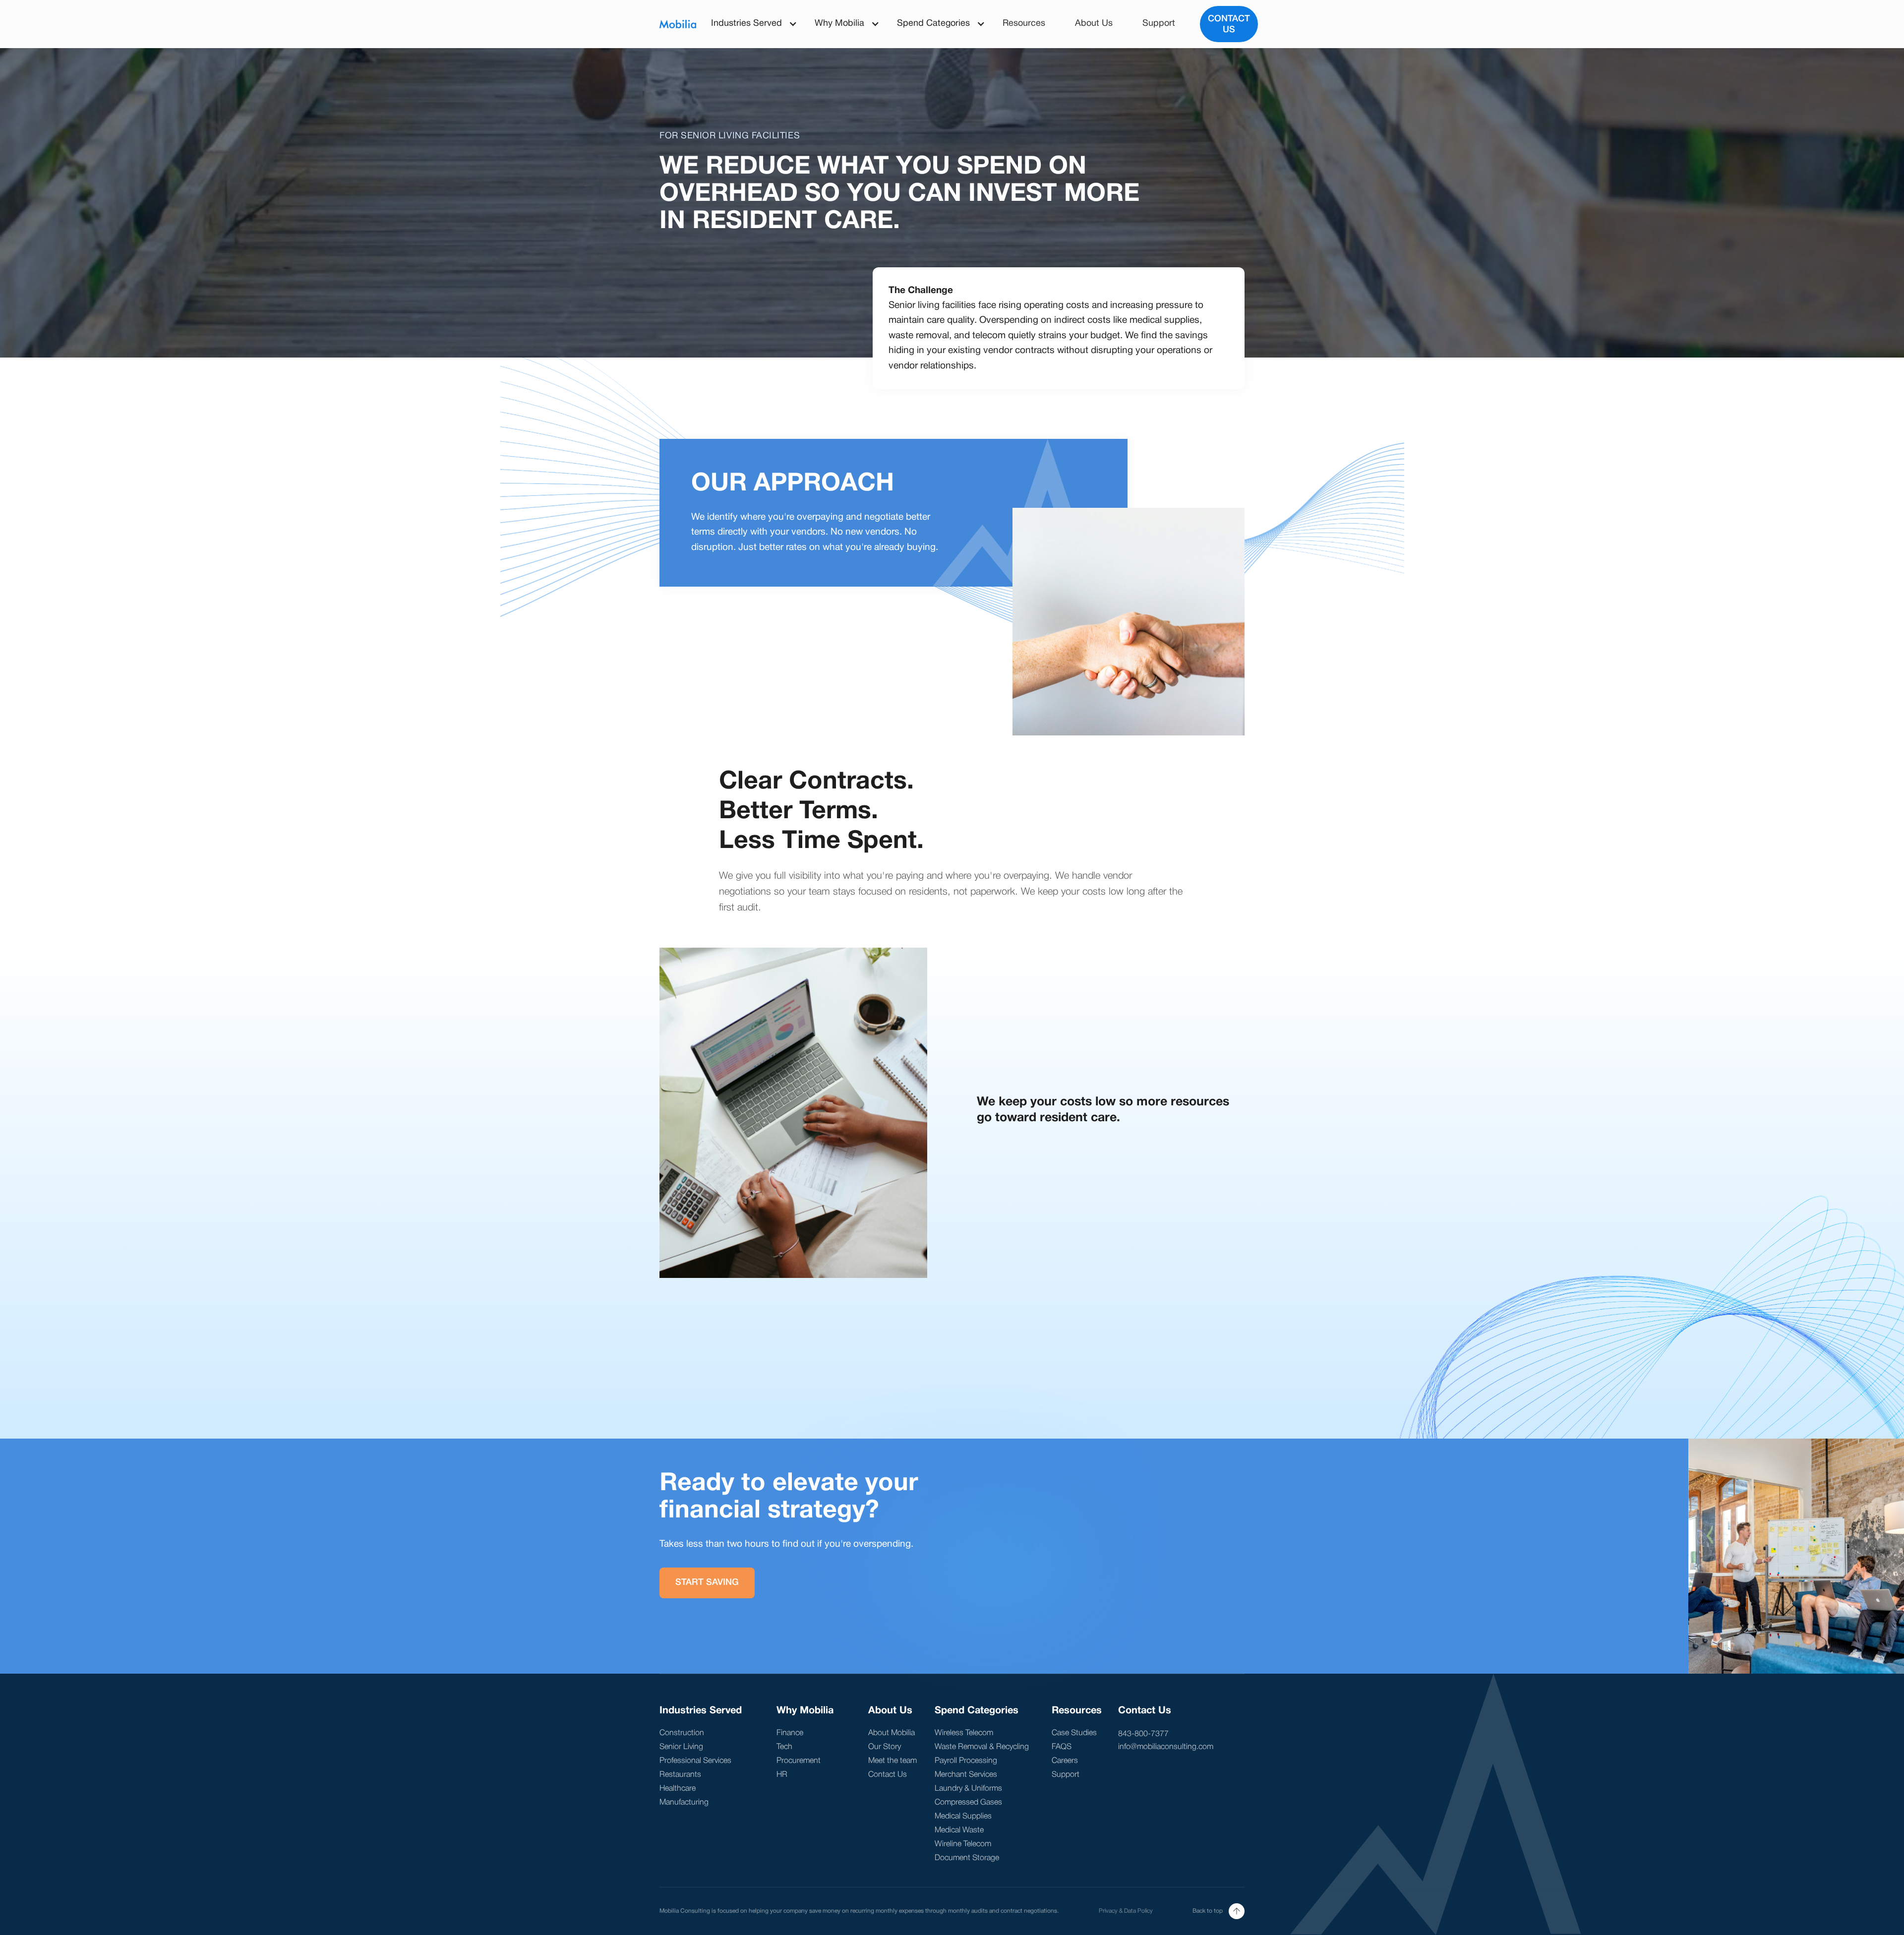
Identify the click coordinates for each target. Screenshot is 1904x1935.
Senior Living (681, 1747)
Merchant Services (966, 1775)
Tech (784, 1747)
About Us (1094, 24)
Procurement (799, 1761)
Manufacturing (684, 1803)
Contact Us (1229, 24)
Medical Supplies (963, 1816)
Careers (1065, 1761)
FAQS (1062, 1747)
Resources (1024, 24)
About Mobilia (892, 1733)
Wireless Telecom (964, 1733)
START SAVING (707, 1582)
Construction (682, 1733)
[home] (678, 24)
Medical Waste (959, 1830)
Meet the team (892, 1761)
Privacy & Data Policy (1126, 1911)
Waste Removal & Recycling (982, 1747)
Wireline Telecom (963, 1844)
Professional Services (695, 1761)
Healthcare (678, 1789)
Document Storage (967, 1858)
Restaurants (680, 1775)
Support (1159, 24)
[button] (748, 24)
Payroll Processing (966, 1761)
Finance (790, 1733)
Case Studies (1074, 1733)
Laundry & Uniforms (968, 1789)
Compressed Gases (968, 1803)
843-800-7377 (1143, 1734)
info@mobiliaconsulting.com (1166, 1747)
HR (782, 1775)
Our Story (885, 1747)
